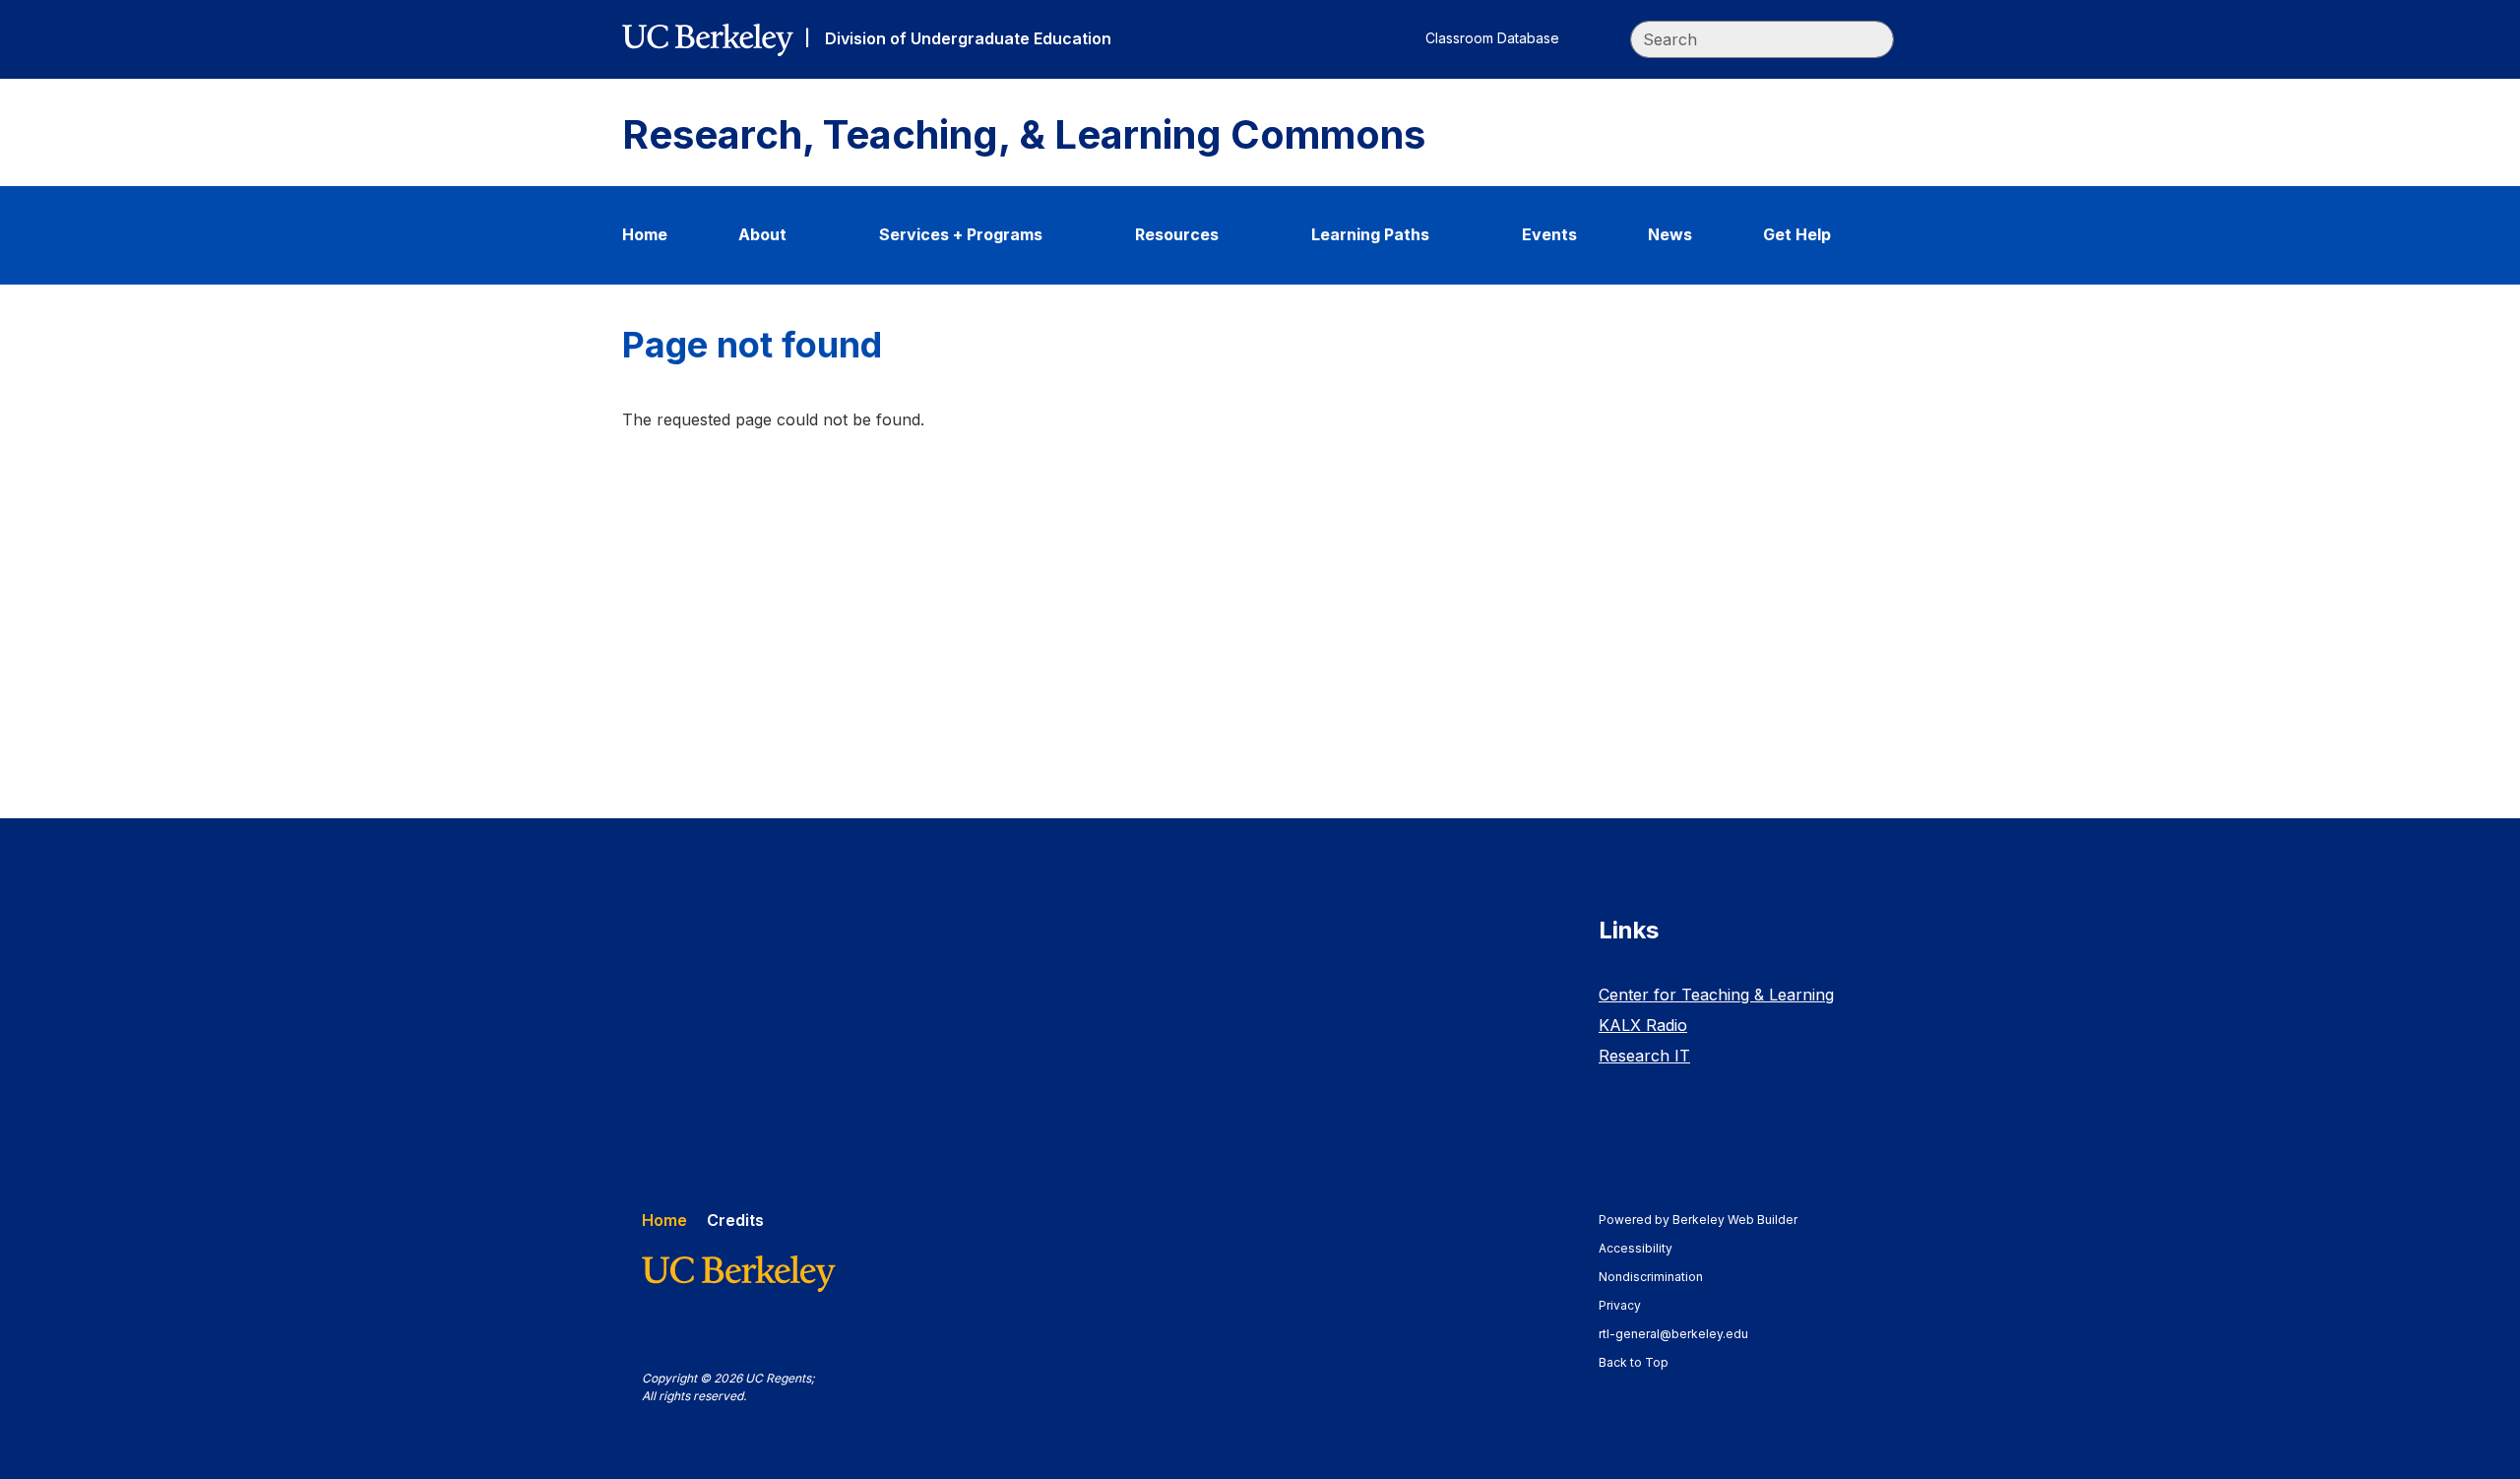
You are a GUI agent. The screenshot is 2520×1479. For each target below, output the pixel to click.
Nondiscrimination (1660, 1277)
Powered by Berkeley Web (1698, 1220)
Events (1549, 234)
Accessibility (1645, 1248)
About (762, 234)
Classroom (1492, 38)
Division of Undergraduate (968, 38)
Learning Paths (1370, 234)
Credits (735, 1220)
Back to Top (1634, 1362)
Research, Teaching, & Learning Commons (1024, 135)
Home (645, 234)
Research (1644, 1056)
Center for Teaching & (1716, 995)
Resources (1177, 234)
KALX (1643, 1025)
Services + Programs (961, 234)
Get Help (1797, 234)
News (1670, 234)
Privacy (1629, 1305)
